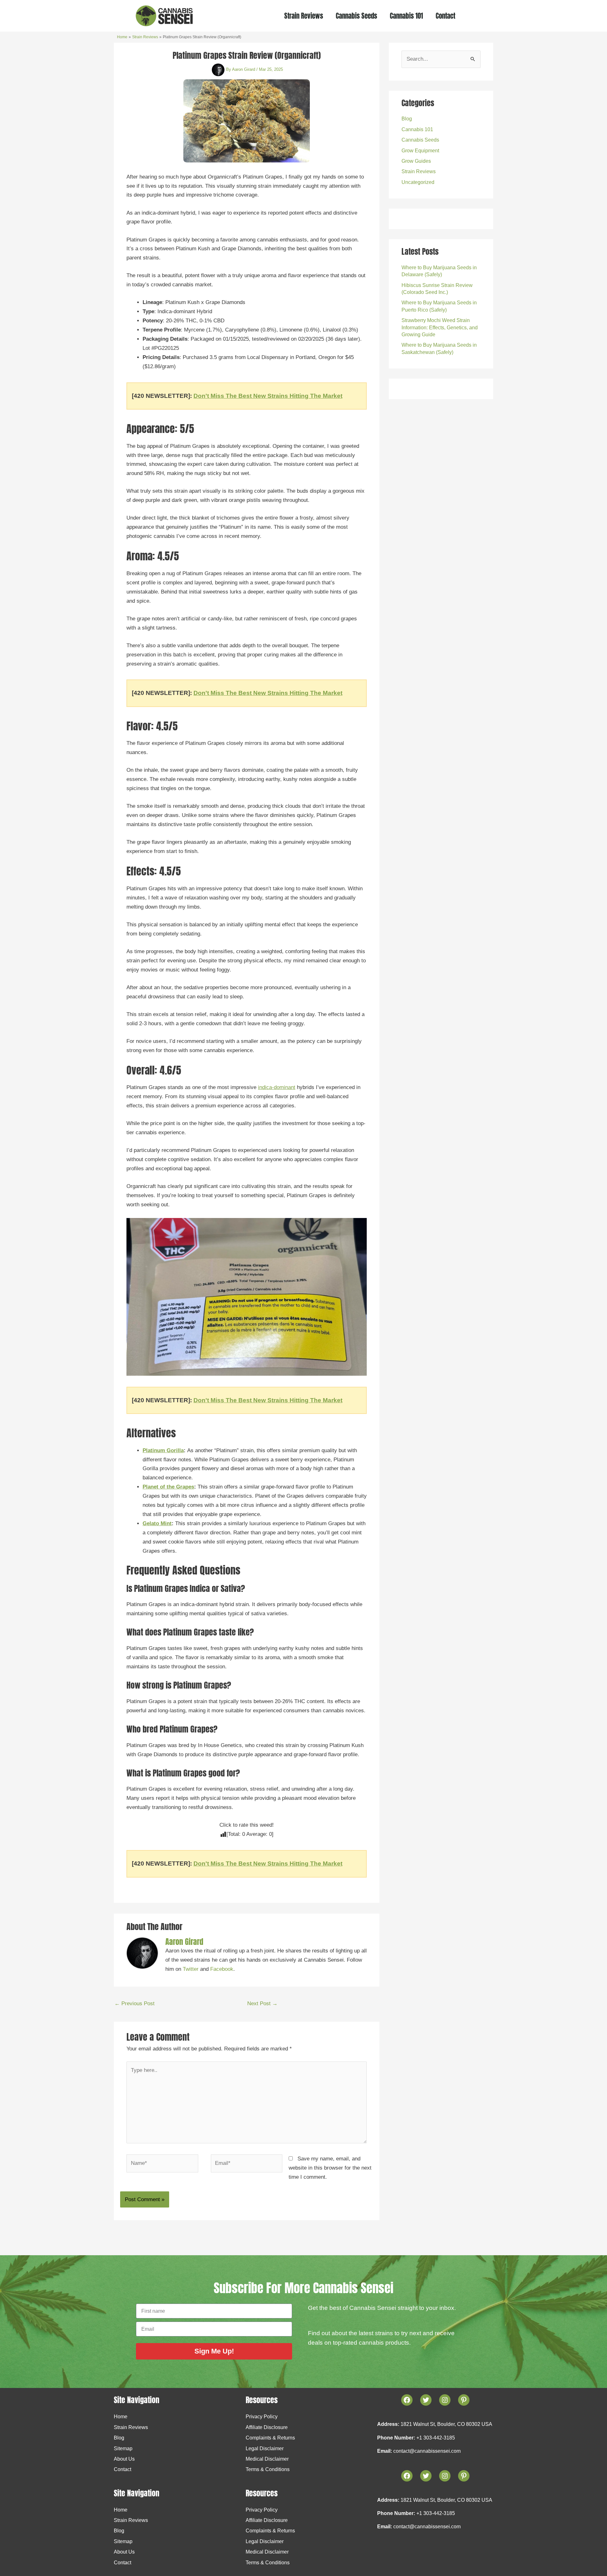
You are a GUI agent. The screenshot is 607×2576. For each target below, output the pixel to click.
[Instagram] (445, 2476)
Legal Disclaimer (265, 2448)
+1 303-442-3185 (436, 2438)
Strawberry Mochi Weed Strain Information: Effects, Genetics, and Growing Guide (440, 327)
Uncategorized (418, 182)
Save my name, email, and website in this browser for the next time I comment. (330, 2168)
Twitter (191, 1969)
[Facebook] (407, 2476)
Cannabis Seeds (356, 16)
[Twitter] (426, 2476)
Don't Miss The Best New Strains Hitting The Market (268, 396)
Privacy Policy (262, 2417)
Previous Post (135, 2004)
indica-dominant (277, 1087)
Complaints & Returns (270, 2438)
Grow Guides (416, 161)
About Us (124, 2459)
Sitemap (123, 2448)
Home (121, 2417)
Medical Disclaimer (267, 2459)
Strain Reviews (304, 16)
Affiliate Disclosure (267, 2427)
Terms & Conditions (268, 2469)
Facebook (222, 1969)
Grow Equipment (420, 151)
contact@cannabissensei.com (427, 2451)
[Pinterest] (464, 2476)
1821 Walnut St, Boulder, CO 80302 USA (446, 2424)
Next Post (262, 2004)
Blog (407, 119)
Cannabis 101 (406, 16)
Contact (445, 16)
